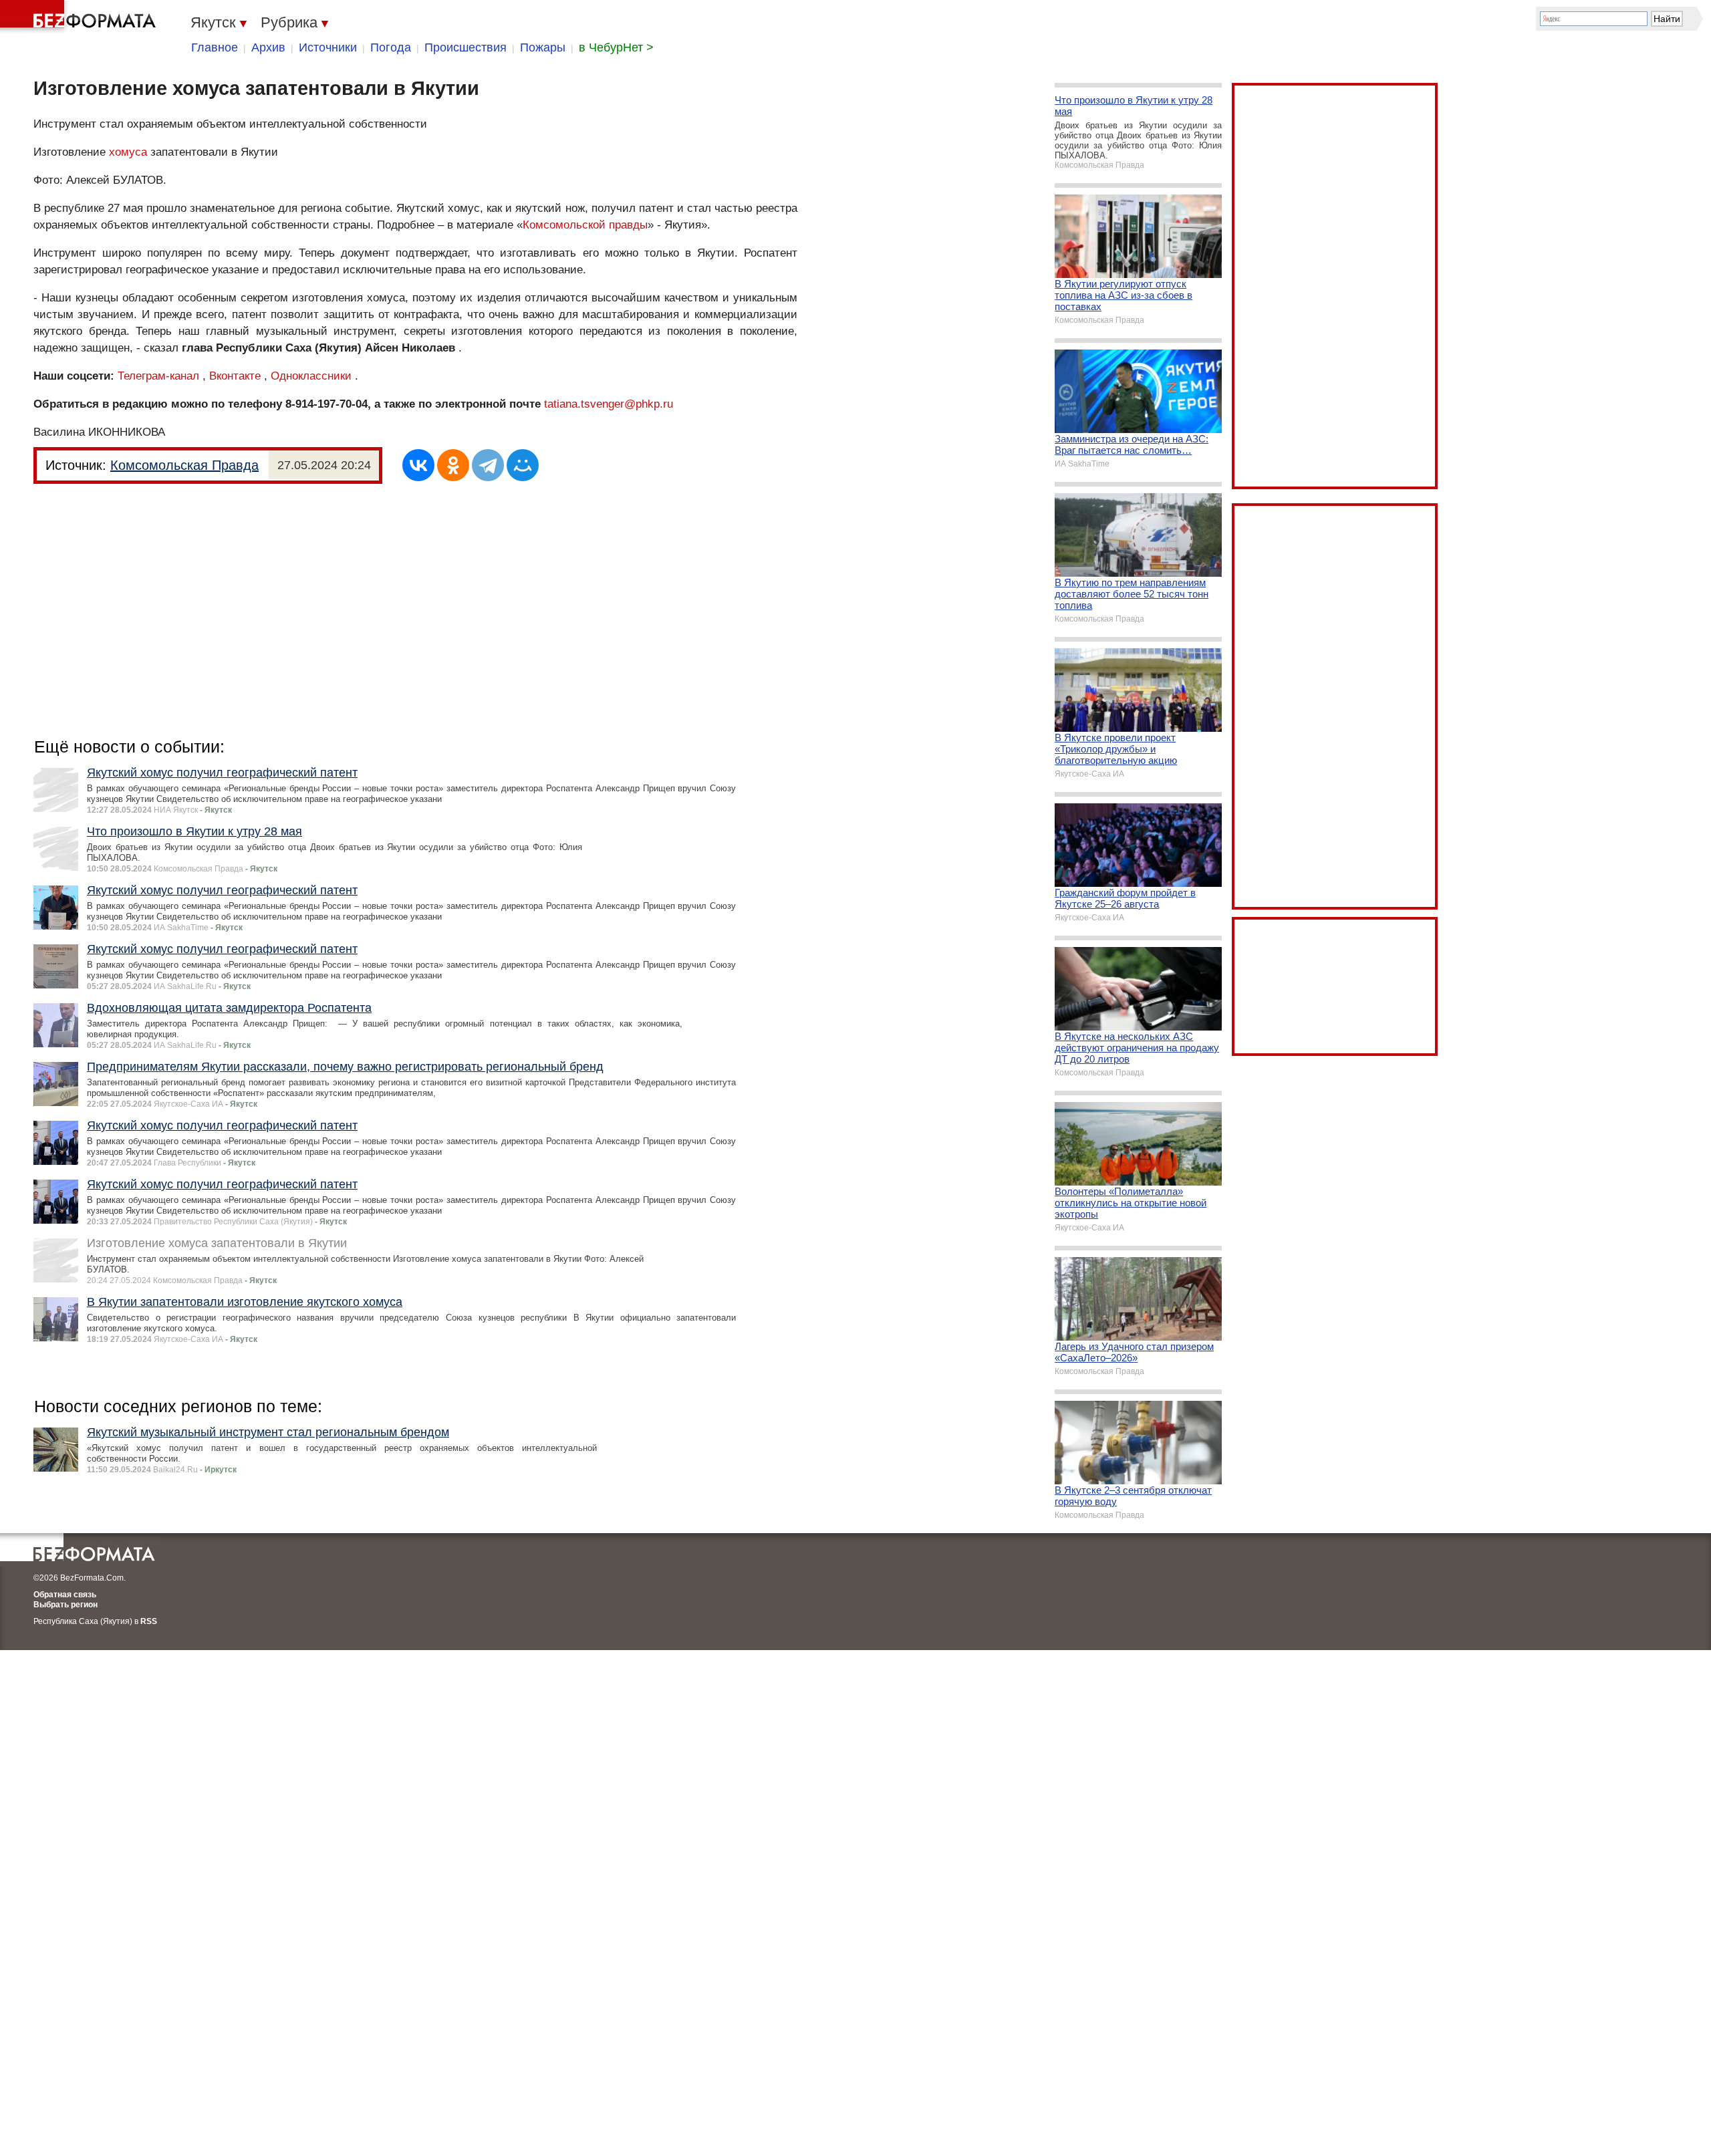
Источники (328, 47)
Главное (215, 47)
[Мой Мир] (523, 465)
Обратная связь (65, 1595)
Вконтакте (235, 376)
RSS (149, 1621)
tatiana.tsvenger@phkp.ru (609, 404)
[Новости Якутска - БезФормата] (80, 17)
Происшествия (466, 47)
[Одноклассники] (453, 465)
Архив (268, 47)
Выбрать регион (65, 1605)
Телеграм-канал (158, 376)
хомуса (128, 152)
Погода (391, 47)
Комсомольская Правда (184, 465)
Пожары (543, 47)
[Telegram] (488, 465)
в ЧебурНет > (616, 47)
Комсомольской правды (585, 225)
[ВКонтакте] (418, 465)
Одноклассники (311, 376)
